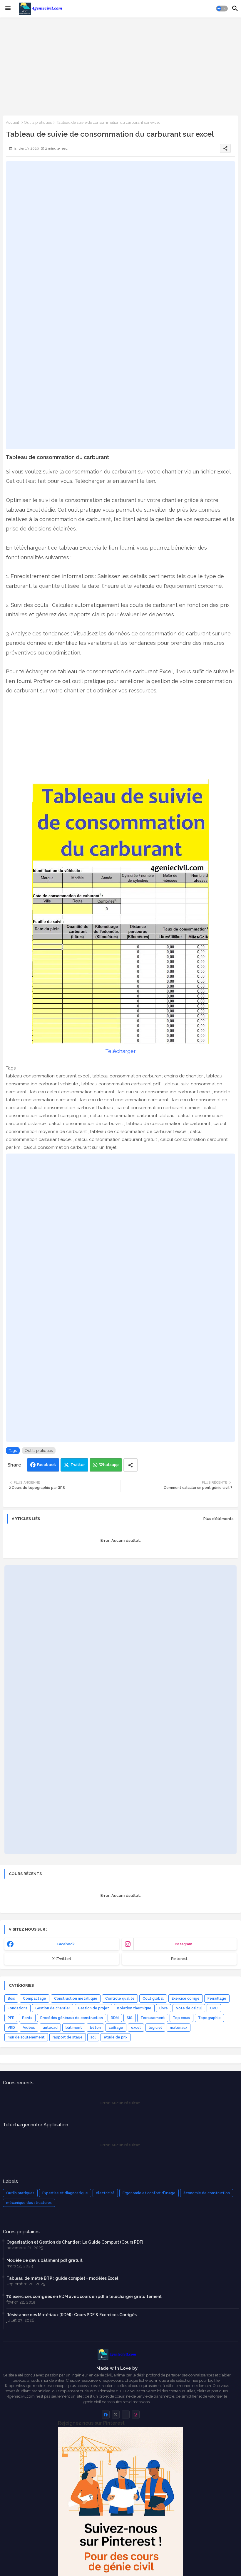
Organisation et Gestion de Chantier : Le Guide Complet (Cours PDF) (75, 2242)
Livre (164, 2008)
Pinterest (179, 1959)
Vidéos (29, 2028)
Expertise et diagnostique (65, 2193)
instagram (184, 1944)
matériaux (179, 2028)
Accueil (12, 122)
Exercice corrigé (186, 1998)
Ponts (27, 2018)
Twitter (78, 1465)
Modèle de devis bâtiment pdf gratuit (45, 2260)
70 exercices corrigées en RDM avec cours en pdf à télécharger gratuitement (84, 2297)
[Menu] (8, 9)
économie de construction (207, 2193)
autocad (50, 2028)
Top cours (181, 2018)
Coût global (153, 1998)
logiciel (155, 2028)
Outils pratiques (38, 122)
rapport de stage (68, 2037)
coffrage (116, 2028)
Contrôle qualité (120, 1998)
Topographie (209, 2018)
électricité (105, 2193)
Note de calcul (189, 2008)
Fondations (17, 2008)
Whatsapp (109, 1465)
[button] (222, 9)
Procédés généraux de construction (72, 2018)
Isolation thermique (134, 2008)
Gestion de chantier (53, 2008)
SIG (130, 2018)
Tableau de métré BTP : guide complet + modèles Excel (62, 2278)
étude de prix (116, 2037)
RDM (115, 2018)
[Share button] (130, 1465)
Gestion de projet (93, 2008)
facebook (66, 1944)
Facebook (46, 1465)
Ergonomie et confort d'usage (149, 2193)
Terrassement (153, 2018)
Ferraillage (217, 1998)
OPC (214, 2008)
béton (95, 2028)
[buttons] (106, 2415)
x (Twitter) (62, 1959)
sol (93, 2037)
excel (136, 2028)
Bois (11, 1998)
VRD (11, 2028)
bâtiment (74, 2028)
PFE (11, 2018)
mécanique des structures (29, 2203)
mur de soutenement (26, 2037)
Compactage (35, 1998)
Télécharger (120, 1051)
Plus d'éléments (219, 1519)
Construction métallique (76, 1998)
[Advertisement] (120, 66)
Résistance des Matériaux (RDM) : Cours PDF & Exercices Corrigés (72, 2315)
